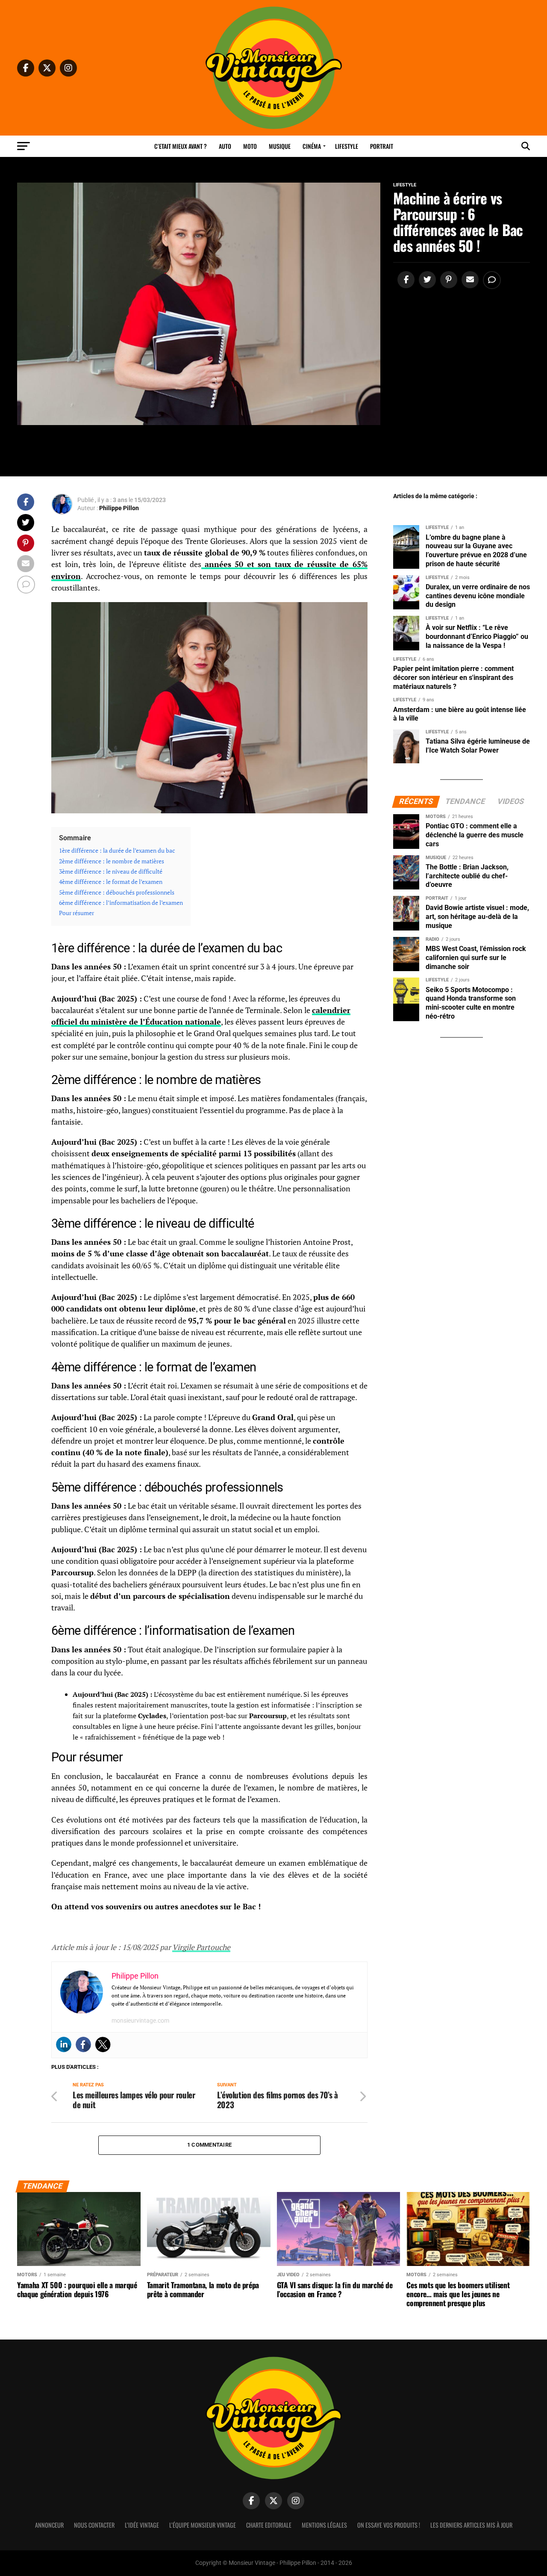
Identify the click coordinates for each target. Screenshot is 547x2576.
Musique (280, 146)
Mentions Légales (324, 2525)
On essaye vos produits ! (389, 2525)
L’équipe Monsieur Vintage (203, 2525)
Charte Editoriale (269, 2525)
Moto (250, 146)
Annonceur (49, 2525)
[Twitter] (103, 2044)
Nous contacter (94, 2525)
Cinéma (312, 146)
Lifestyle (347, 146)
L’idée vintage (142, 2525)
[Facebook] (83, 2044)
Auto (225, 146)
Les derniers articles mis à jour (471, 2525)
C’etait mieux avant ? (181, 146)
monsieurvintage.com (140, 2021)
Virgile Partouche (201, 1947)
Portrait (382, 146)
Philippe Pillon (119, 508)
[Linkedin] (64, 2044)
